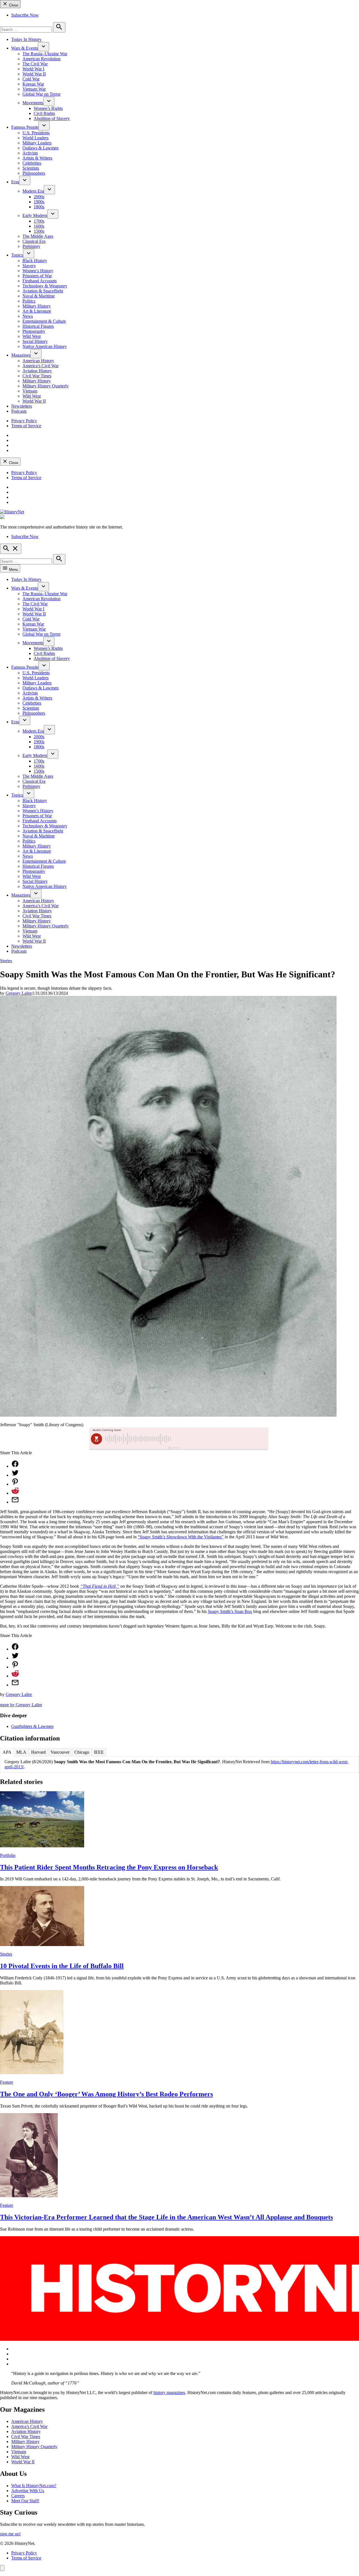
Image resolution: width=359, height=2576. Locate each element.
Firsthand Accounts (40, 281)
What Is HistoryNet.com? (34, 2486)
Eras (15, 182)
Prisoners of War (37, 276)
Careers (18, 2496)
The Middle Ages (38, 236)
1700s (39, 221)
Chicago (82, 1752)
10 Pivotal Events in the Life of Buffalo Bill (62, 1966)
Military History (37, 306)
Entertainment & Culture (44, 321)
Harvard (38, 1752)
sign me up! (10, 2534)
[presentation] (43, 47)
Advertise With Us (28, 2491)
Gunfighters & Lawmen (32, 1726)
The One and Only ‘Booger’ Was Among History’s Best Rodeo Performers (106, 2094)
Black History (35, 261)
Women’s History (38, 271)
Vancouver (60, 1752)
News (28, 316)
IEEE (99, 1752)
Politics (29, 301)
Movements (33, 103)
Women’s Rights (48, 108)
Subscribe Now (25, 15)
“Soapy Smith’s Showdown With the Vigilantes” (181, 1537)
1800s (39, 207)
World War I (33, 69)
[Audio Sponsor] (221, 1439)
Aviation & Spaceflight (43, 291)
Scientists (31, 168)
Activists (30, 153)
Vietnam (30, 391)
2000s (39, 197)
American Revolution (42, 59)
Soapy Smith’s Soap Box (230, 1611)
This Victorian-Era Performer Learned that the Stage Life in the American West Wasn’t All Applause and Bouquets (166, 2217)
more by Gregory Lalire (21, 1705)
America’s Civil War (41, 366)
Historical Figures (38, 326)
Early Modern (35, 215)
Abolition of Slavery (52, 118)
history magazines (169, 2393)
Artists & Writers (37, 158)
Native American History (45, 346)
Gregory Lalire (19, 993)
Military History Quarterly (46, 386)
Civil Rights (44, 113)
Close (13, 5)
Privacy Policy (24, 421)
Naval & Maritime (39, 296)
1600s (39, 226)
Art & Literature (37, 311)
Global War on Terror (42, 94)
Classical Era (34, 241)
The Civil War (35, 64)
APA (7, 1752)
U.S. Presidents (36, 133)
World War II (34, 74)
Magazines (21, 355)
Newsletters (22, 406)
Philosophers (34, 173)
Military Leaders (37, 143)
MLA (21, 1752)
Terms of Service (26, 426)
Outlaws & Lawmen (41, 148)
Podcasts (19, 411)
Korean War (33, 84)
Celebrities (32, 163)
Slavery (29, 266)
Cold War (31, 79)
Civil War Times (37, 376)
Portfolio (8, 1855)
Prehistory (31, 246)
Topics (17, 255)
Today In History (26, 39)
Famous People (25, 127)
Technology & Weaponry (45, 286)
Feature (7, 2082)
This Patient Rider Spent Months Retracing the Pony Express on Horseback (109, 1867)
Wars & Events (25, 48)
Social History (35, 341)
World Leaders (35, 138)
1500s (39, 231)
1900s (39, 202)
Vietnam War (34, 89)
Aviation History (37, 371)
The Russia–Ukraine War (45, 54)
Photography (34, 331)
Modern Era (33, 191)
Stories (6, 961)
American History (38, 361)
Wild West (32, 336)
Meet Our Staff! (25, 2501)
